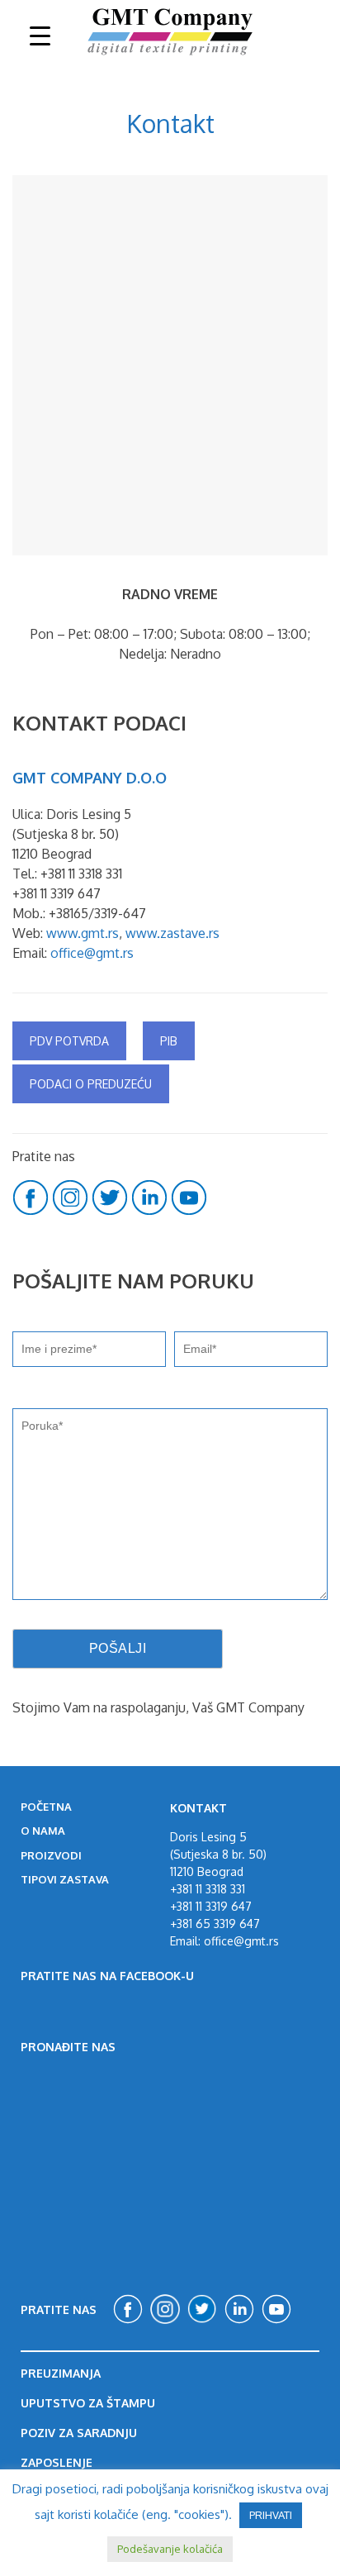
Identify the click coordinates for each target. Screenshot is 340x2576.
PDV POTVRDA (69, 1041)
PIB (169, 1041)
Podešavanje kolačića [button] (170, 2549)
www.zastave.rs (172, 933)
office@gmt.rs (92, 953)
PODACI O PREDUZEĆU (91, 1084)
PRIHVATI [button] (271, 2515)
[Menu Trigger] (40, 35)
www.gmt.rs (83, 933)
